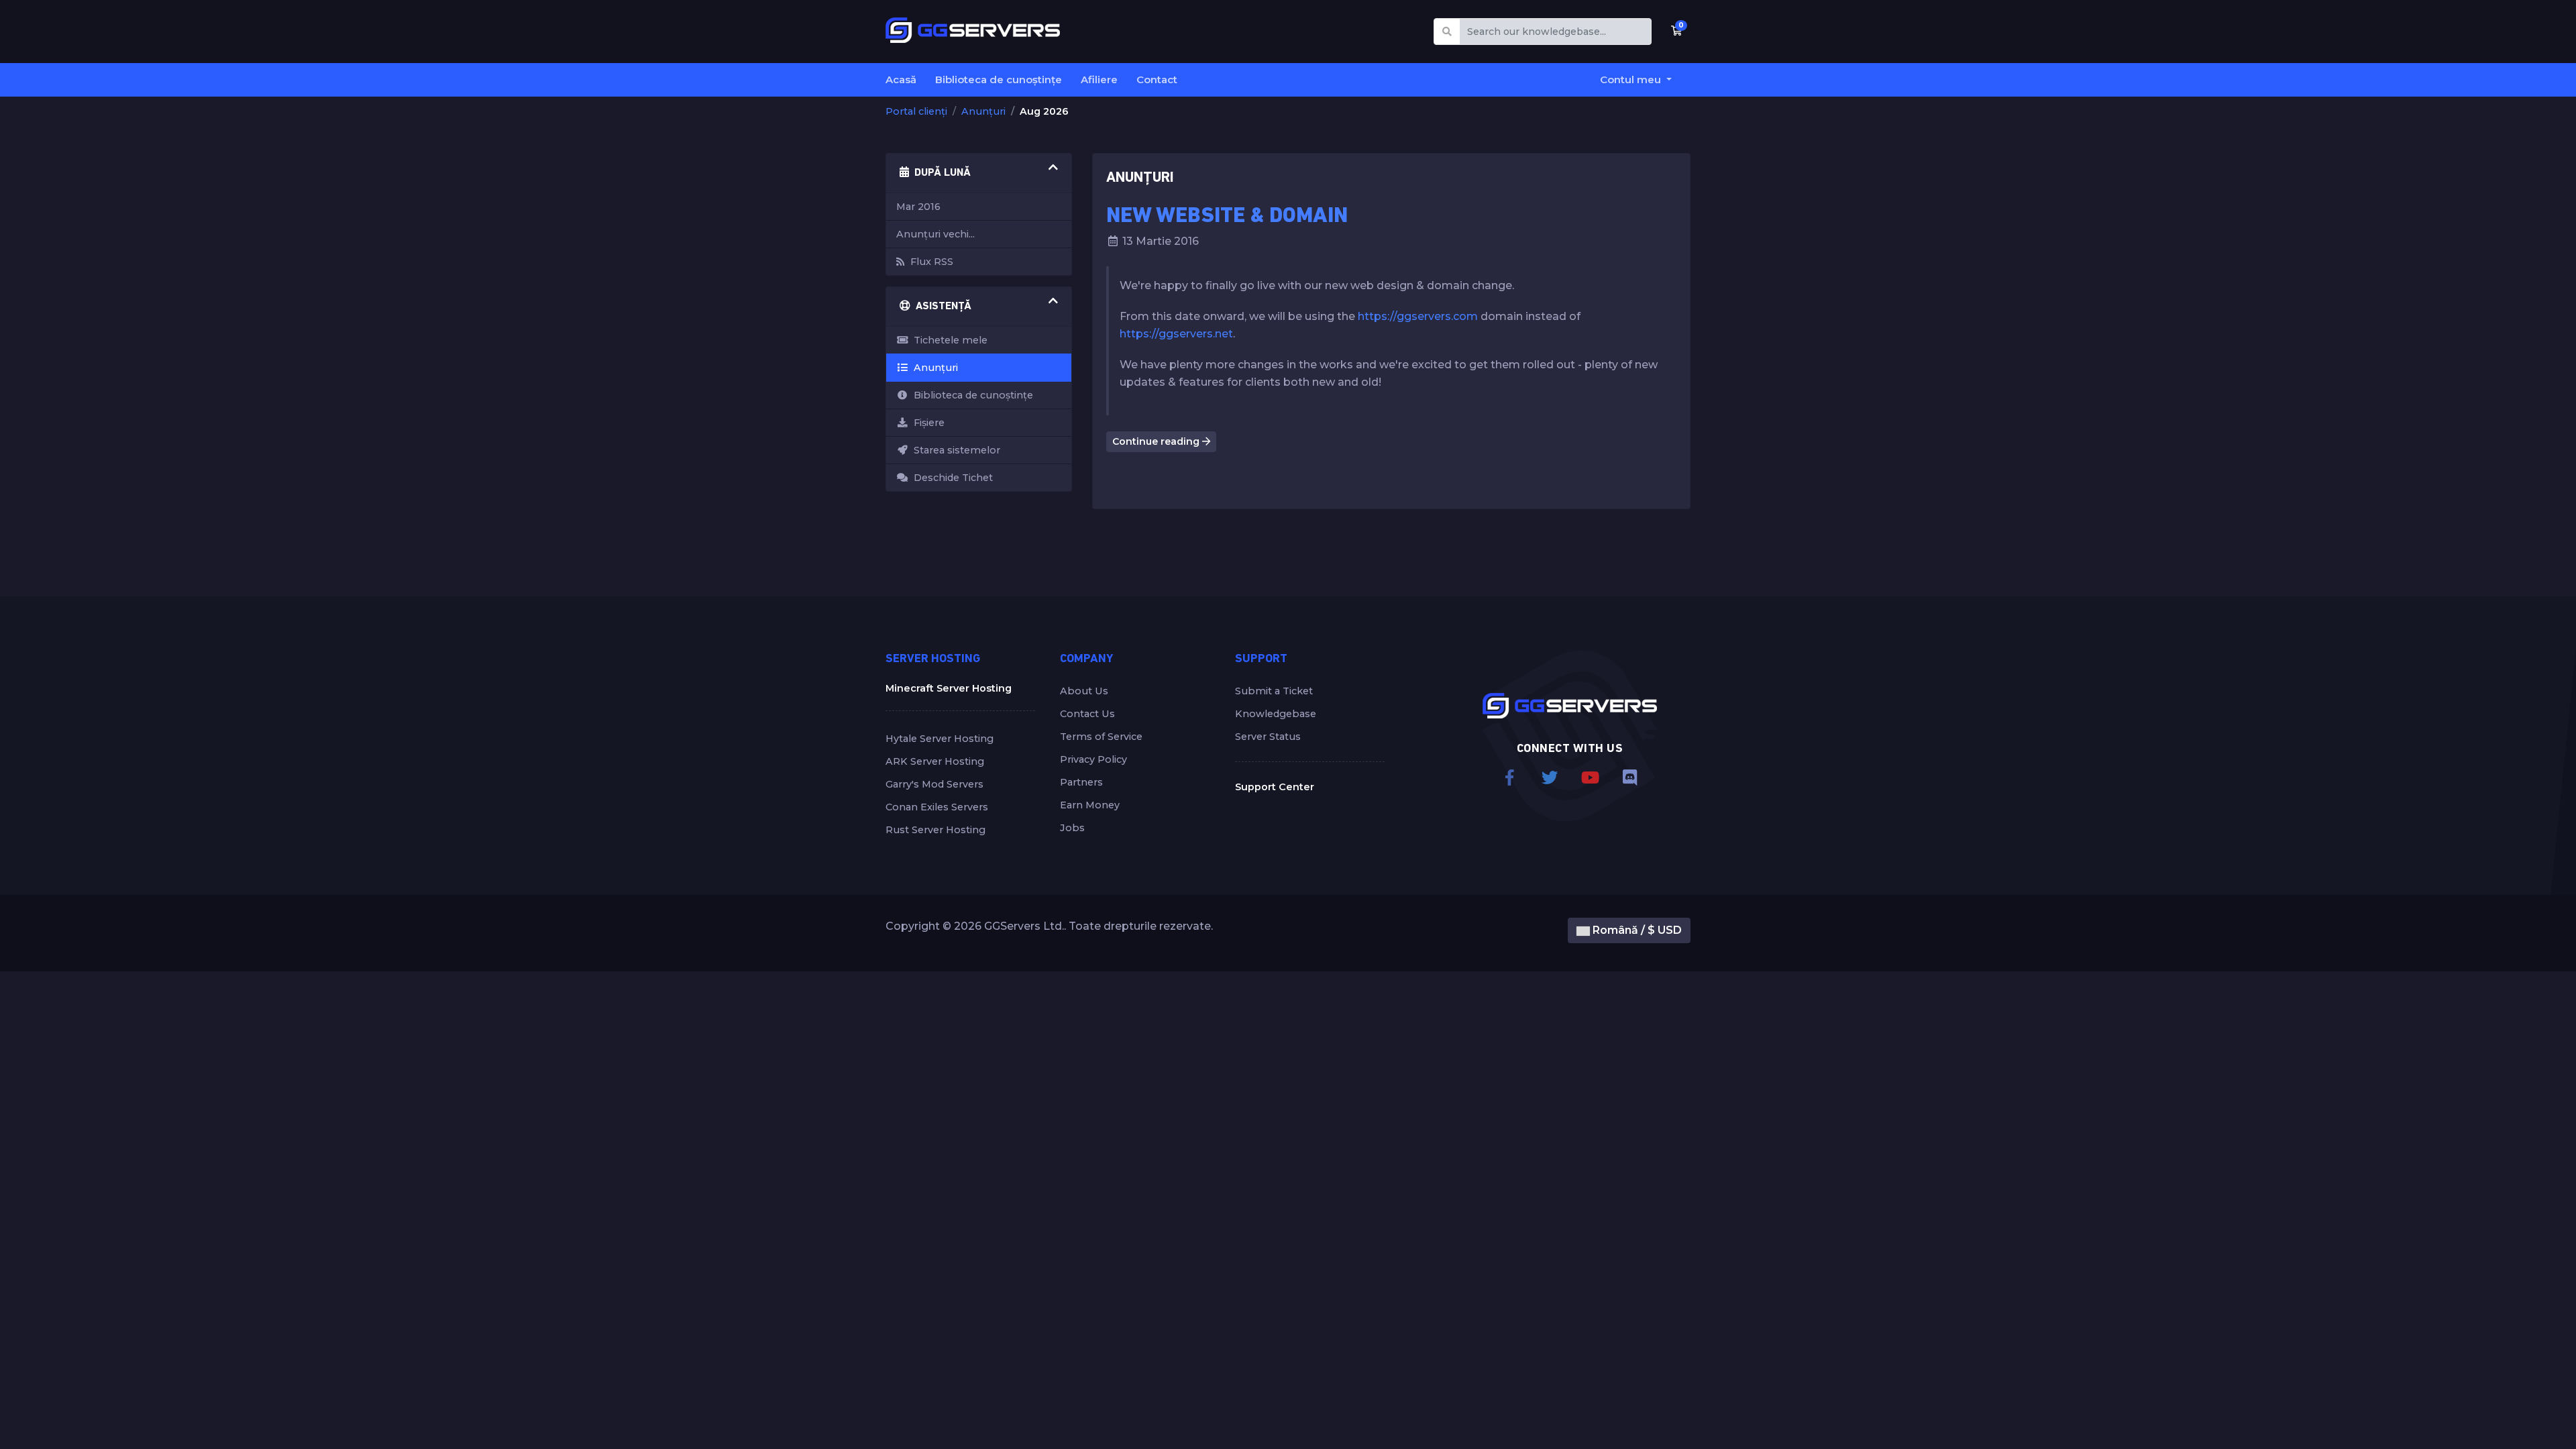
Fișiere (926, 423)
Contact (1157, 79)
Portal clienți (916, 111)
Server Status (1268, 737)
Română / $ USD (1636, 930)
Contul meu (1632, 79)
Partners (1081, 782)
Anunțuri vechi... (935, 234)
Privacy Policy (1093, 759)
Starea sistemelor (954, 450)
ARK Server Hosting (935, 761)
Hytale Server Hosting (940, 739)
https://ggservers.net (1176, 334)
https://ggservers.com (1418, 316)
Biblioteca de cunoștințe (999, 79)
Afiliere (1099, 79)
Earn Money (1090, 805)
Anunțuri (983, 111)
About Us (1084, 691)
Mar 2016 (918, 207)
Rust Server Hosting (935, 830)
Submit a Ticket (1274, 691)
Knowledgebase (1276, 714)
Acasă (901, 79)
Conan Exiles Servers (937, 807)
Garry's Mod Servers (934, 784)
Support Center (1275, 787)
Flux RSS (929, 262)
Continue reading (1157, 441)
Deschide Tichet (951, 478)
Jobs (1072, 828)
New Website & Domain (1227, 217)
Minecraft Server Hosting (949, 688)
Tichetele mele (948, 340)
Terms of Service (1101, 737)
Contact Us (1087, 714)
